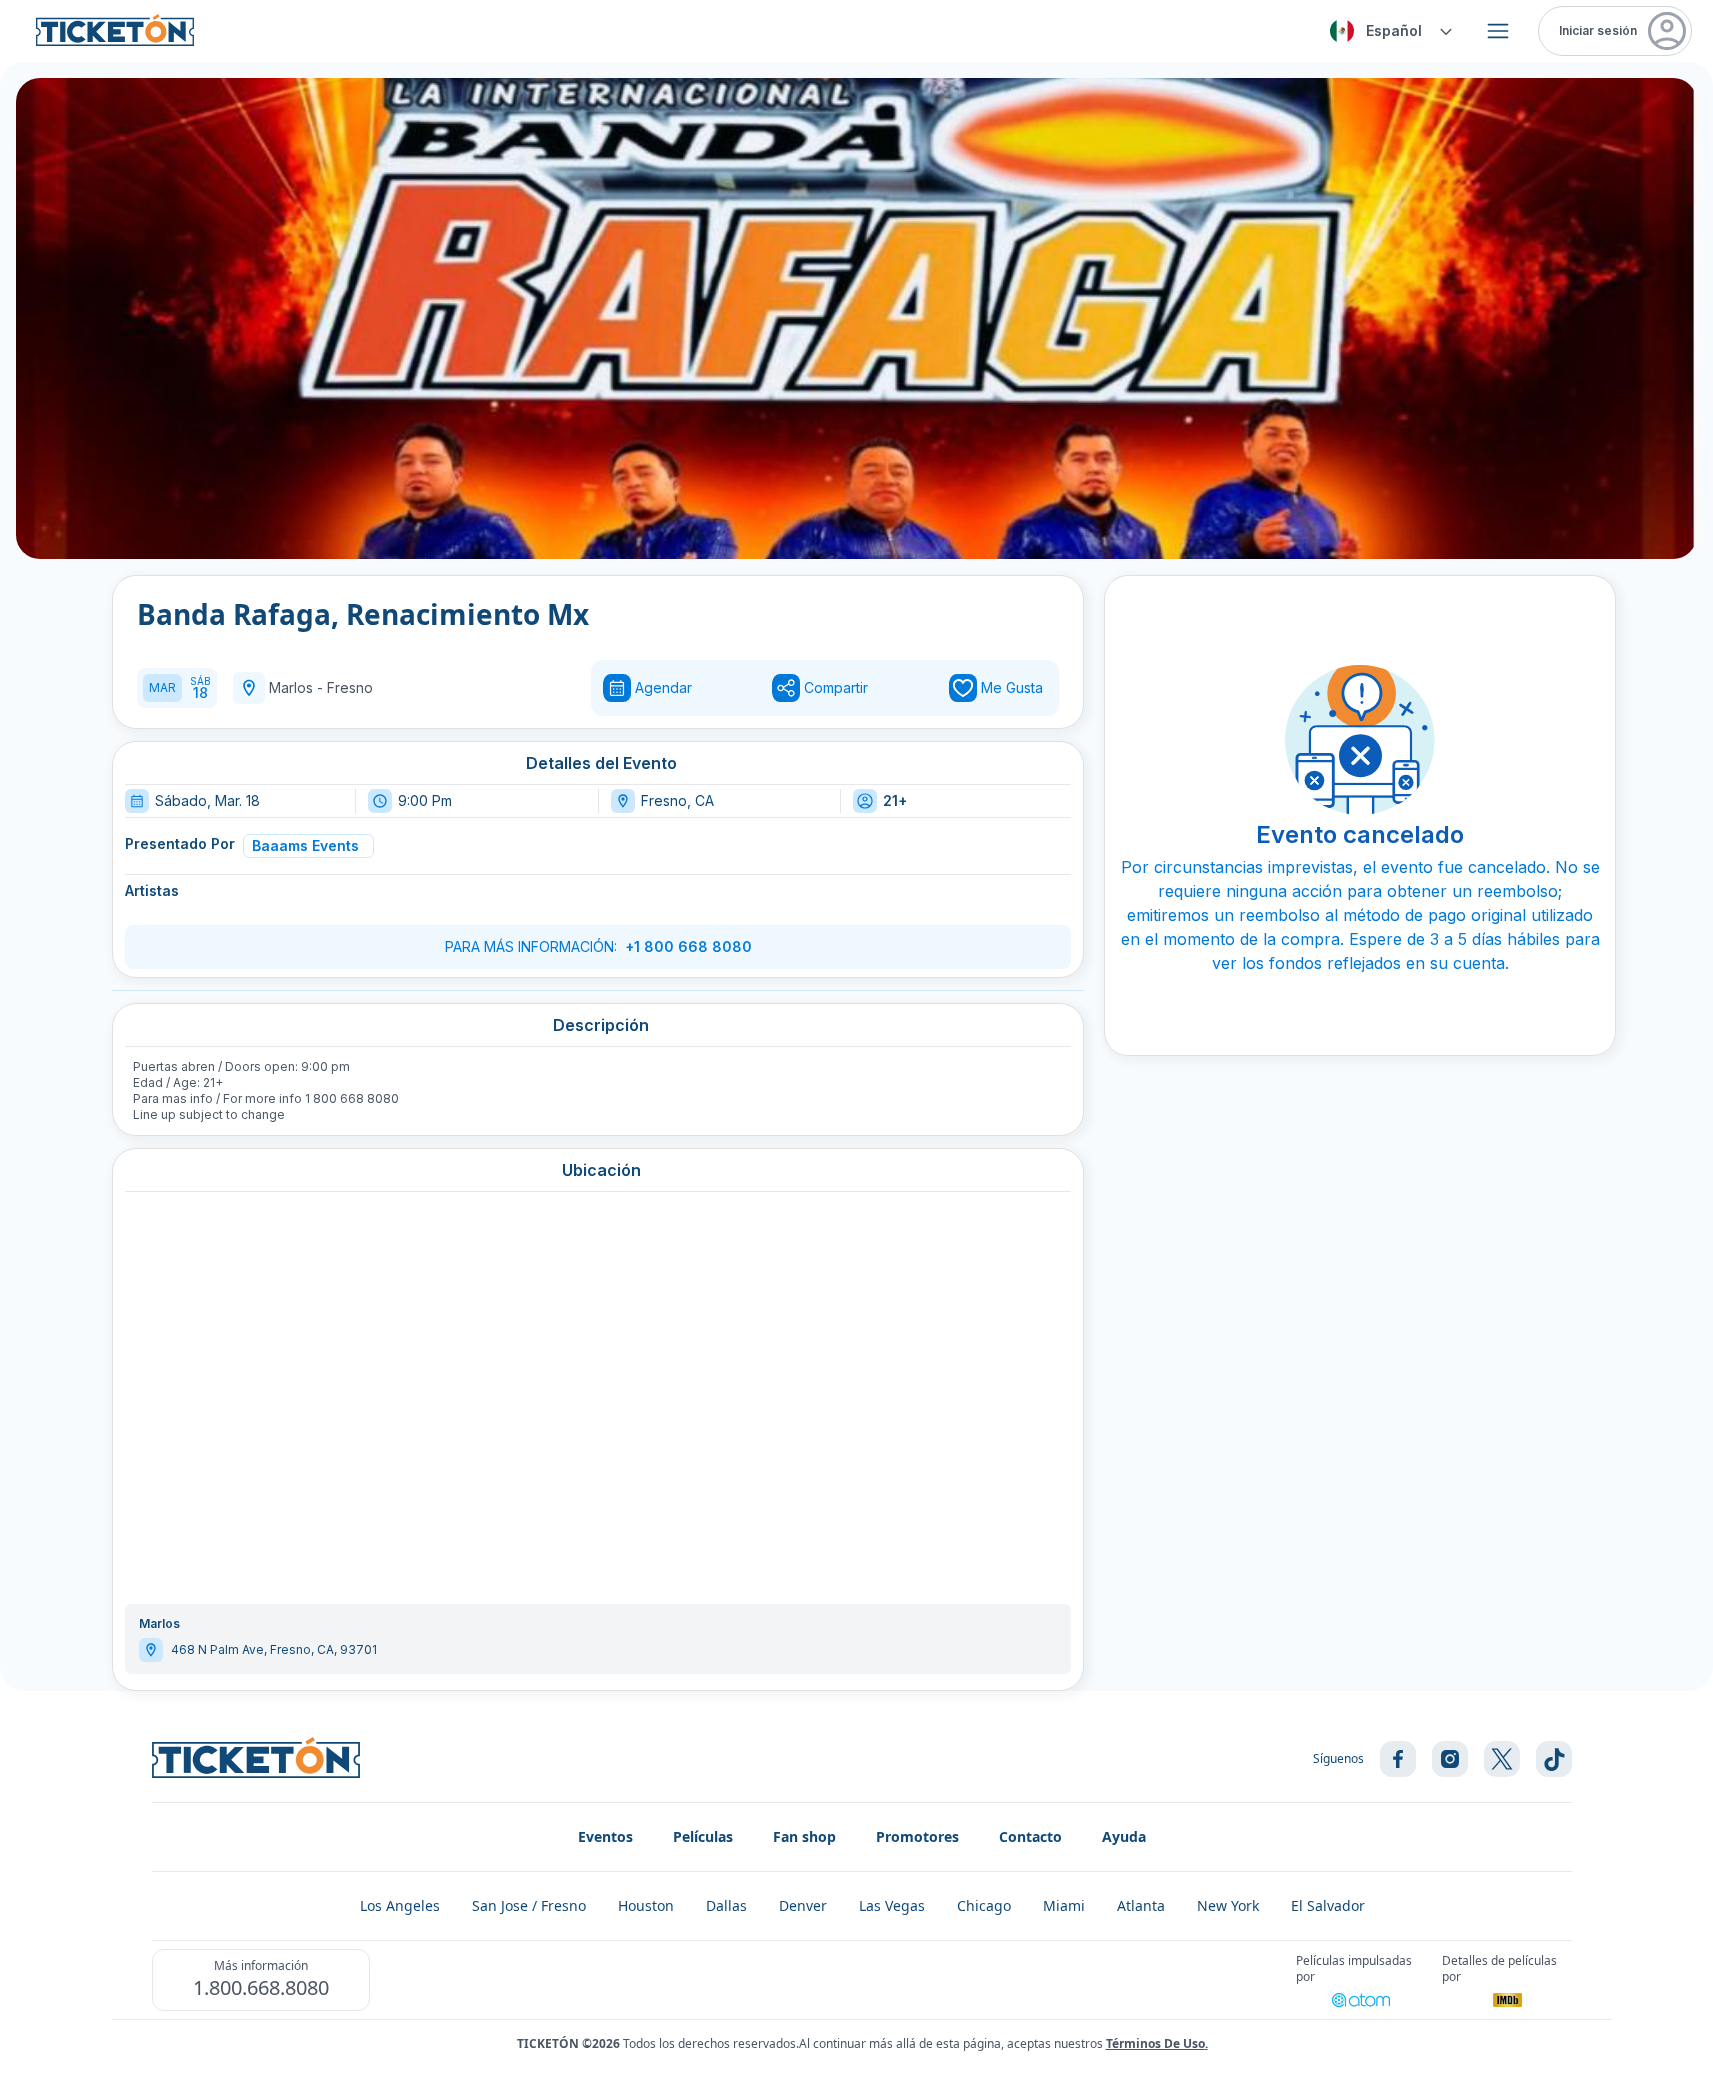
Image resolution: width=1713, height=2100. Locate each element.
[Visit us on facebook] (1398, 1759)
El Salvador (1328, 1905)
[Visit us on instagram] (1450, 1759)
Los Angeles (400, 1905)
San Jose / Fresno (529, 1905)
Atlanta (1141, 1905)
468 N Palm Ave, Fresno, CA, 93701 (274, 1649)
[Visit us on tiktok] (1554, 1759)
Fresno (350, 687)
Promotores (917, 1836)
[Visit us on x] (1502, 1759)
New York (1228, 1905)
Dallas (726, 1905)
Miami (1064, 1905)
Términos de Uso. (1157, 2043)
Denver (803, 1905)
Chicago (984, 1905)
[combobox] (1388, 31)
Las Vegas (892, 1905)
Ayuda (1124, 1836)
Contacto (1030, 1836)
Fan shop (804, 1836)
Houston (646, 1905)
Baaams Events (305, 845)
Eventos (605, 1836)
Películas (703, 1836)
